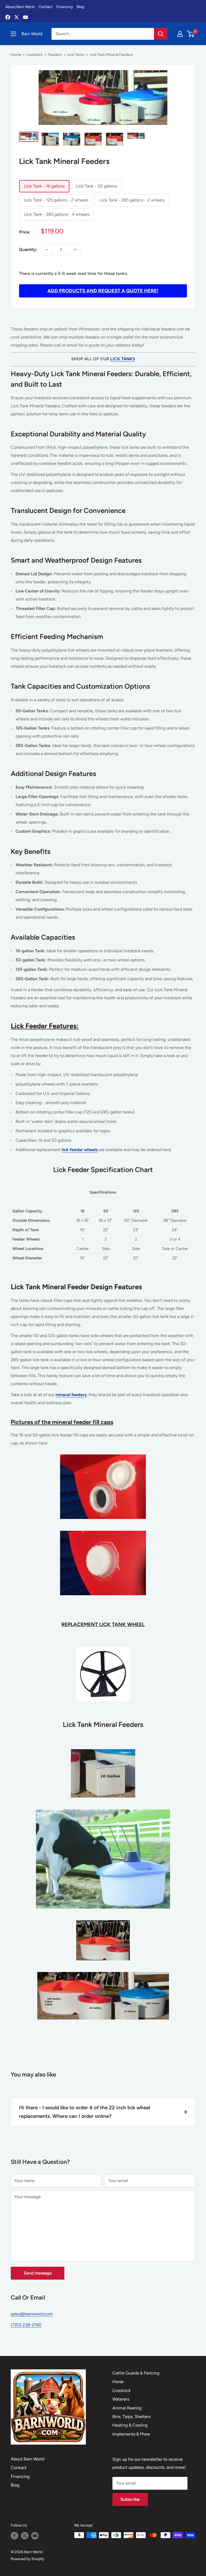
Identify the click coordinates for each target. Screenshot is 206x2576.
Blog (80, 7)
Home (16, 55)
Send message (38, 2273)
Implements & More (131, 2434)
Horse (118, 2382)
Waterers (121, 2399)
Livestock (35, 55)
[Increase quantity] (75, 250)
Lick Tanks (76, 55)
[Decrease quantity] (47, 250)
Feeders (55, 55)
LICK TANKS (123, 359)
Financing (65, 7)
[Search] (161, 34)
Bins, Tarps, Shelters (131, 2417)
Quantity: (28, 249)
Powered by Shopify (27, 2559)
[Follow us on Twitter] (25, 2536)
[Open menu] (13, 34)
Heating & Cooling (130, 2425)
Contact (45, 7)
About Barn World (20, 7)
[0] (191, 34)
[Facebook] (8, 17)
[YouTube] (25, 17)
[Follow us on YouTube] (35, 2536)
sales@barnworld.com (32, 2314)
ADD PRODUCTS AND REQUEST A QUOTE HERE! (103, 291)
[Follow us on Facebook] (14, 2536)
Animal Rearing (127, 2408)
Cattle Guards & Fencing (136, 2373)
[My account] (180, 34)
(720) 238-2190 (26, 2325)
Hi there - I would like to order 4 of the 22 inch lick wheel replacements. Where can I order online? (84, 2112)
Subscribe (130, 2499)
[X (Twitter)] (17, 17)
